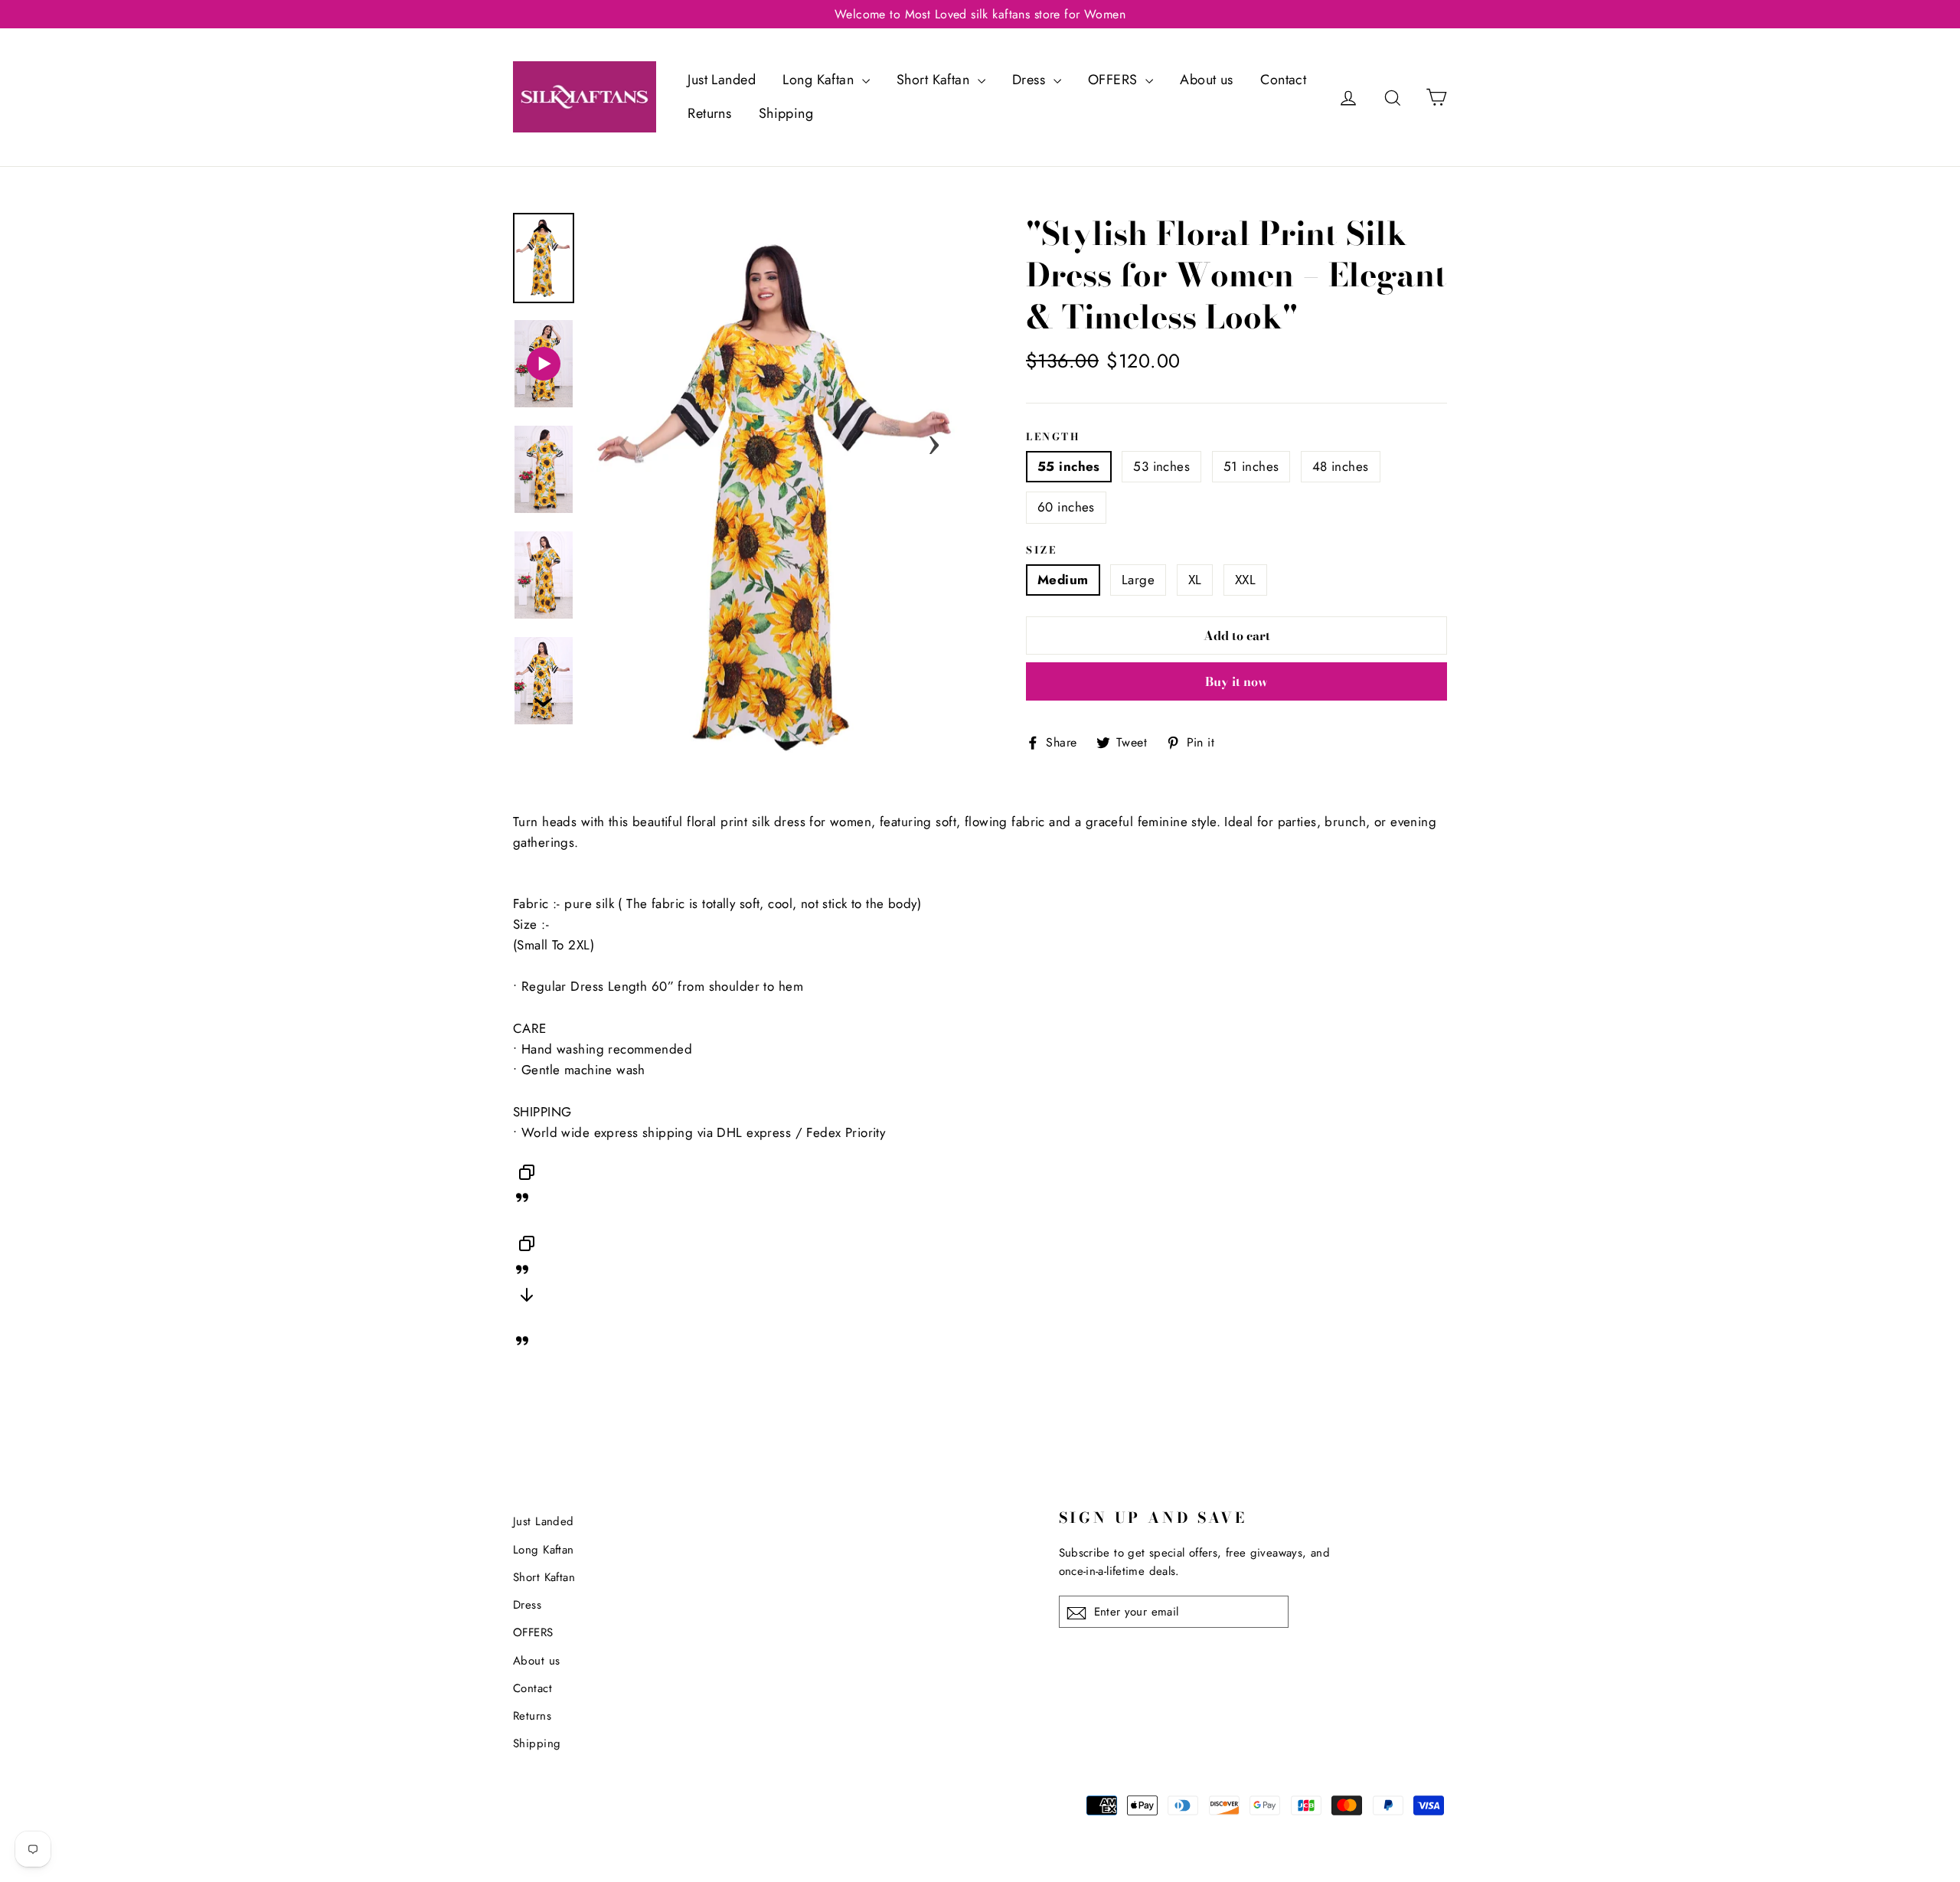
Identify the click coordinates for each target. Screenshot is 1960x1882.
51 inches (1251, 466)
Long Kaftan (820, 80)
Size (1041, 550)
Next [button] (934, 440)
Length (1053, 437)
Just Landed (722, 80)
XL (1195, 580)
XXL (1245, 580)
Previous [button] (624, 440)
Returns (709, 113)
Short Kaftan (935, 80)
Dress (1031, 80)
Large (1138, 580)
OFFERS (1115, 80)
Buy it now (1236, 681)
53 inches (1161, 466)
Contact (1283, 80)
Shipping (786, 113)
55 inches (1069, 466)
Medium (1063, 580)
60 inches (1066, 507)
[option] (779, 497)
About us (1206, 80)
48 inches (1341, 466)
